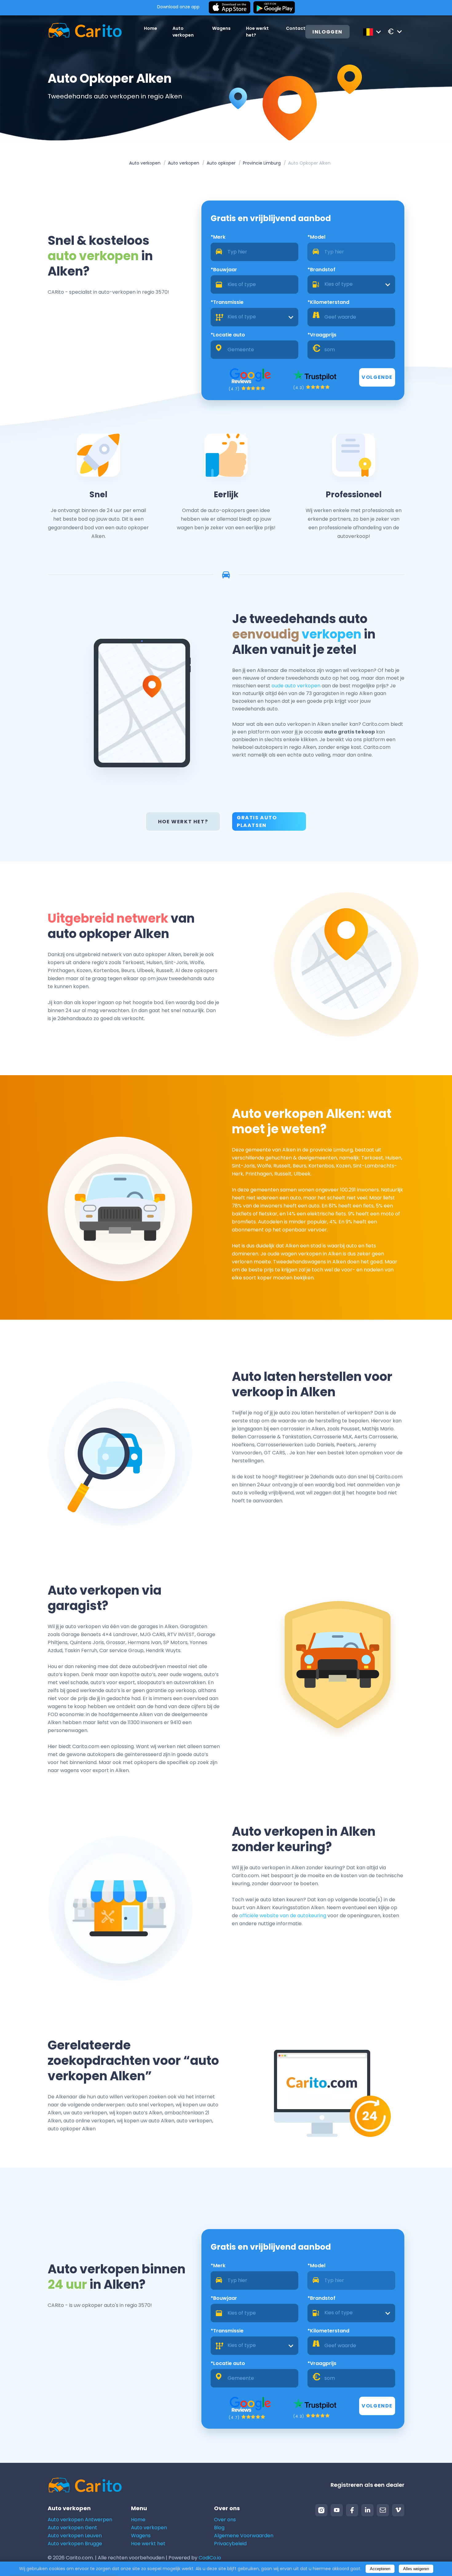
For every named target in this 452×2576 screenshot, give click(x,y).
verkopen (331, 634)
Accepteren (380, 2569)
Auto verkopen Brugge (75, 2544)
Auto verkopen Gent (72, 2528)
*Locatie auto (228, 335)
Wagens (221, 28)
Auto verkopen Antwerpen (80, 2520)
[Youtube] (337, 2510)
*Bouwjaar (224, 270)
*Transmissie (227, 302)
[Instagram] (321, 2510)
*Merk (218, 237)
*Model (316, 237)
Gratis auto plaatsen (257, 821)
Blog (219, 2528)
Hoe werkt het (148, 2544)
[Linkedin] (367, 2510)
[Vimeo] (398, 2510)
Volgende (377, 377)
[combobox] (351, 284)
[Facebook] (352, 2510)
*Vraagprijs (322, 335)
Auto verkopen (145, 163)
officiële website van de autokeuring (283, 1916)
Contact (296, 28)
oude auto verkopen (296, 686)
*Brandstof (321, 270)
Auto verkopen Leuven (75, 2536)
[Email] (383, 2510)
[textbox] (351, 284)
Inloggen (327, 32)
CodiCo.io (210, 2558)
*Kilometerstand (328, 302)
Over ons (225, 2520)
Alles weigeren (416, 2569)
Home (151, 28)
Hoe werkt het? (183, 822)
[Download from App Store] (230, 8)
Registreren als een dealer (367, 2485)
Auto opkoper (221, 163)
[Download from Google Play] (274, 8)
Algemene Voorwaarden (244, 2536)
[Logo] (85, 32)
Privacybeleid (230, 2544)
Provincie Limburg (262, 163)
